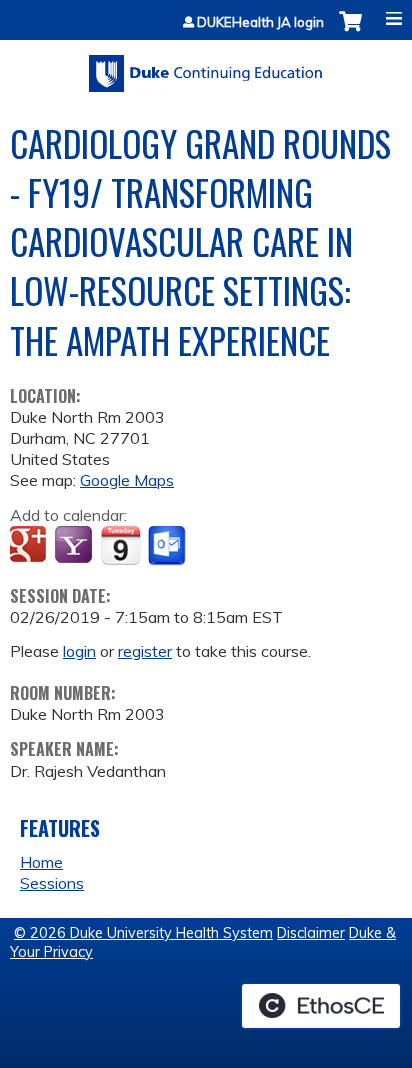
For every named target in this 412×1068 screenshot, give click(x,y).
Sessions (52, 883)
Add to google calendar (30, 546)
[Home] (206, 66)
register (145, 651)
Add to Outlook (168, 546)
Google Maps (127, 480)
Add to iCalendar (120, 545)
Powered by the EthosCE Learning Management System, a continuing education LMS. (321, 1006)
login (79, 651)
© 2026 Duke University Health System (143, 933)
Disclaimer (311, 933)
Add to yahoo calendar (75, 546)
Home (41, 862)
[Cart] (350, 31)
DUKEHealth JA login (260, 22)
